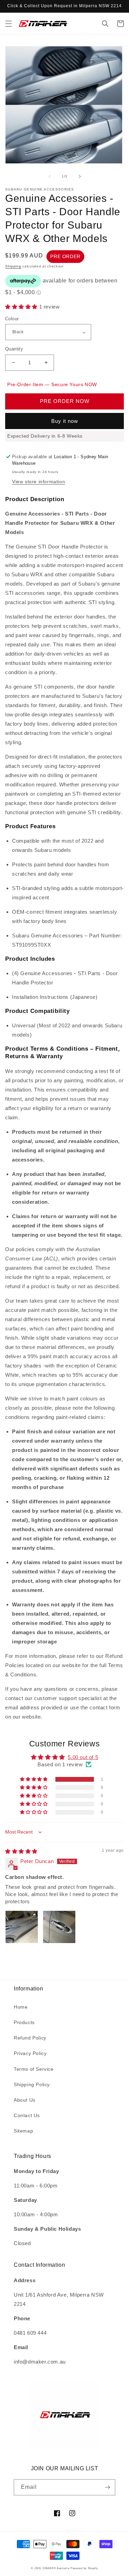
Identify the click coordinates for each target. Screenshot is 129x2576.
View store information (39, 482)
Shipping (13, 266)
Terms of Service (34, 2069)
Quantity (14, 349)
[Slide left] (50, 176)
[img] (21, 1851)
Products (24, 2022)
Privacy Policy (30, 2053)
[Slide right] (80, 176)
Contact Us (27, 2115)
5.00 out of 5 (83, 1757)
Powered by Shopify (84, 2568)
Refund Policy (30, 2038)
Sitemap (23, 2131)
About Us (25, 2100)
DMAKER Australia (56, 2568)
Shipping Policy (32, 2084)
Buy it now (65, 421)
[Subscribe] (107, 2487)
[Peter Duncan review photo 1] (22, 1927)
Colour (12, 319)
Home (21, 2007)
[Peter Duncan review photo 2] (59, 1927)
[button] (9, 24)
